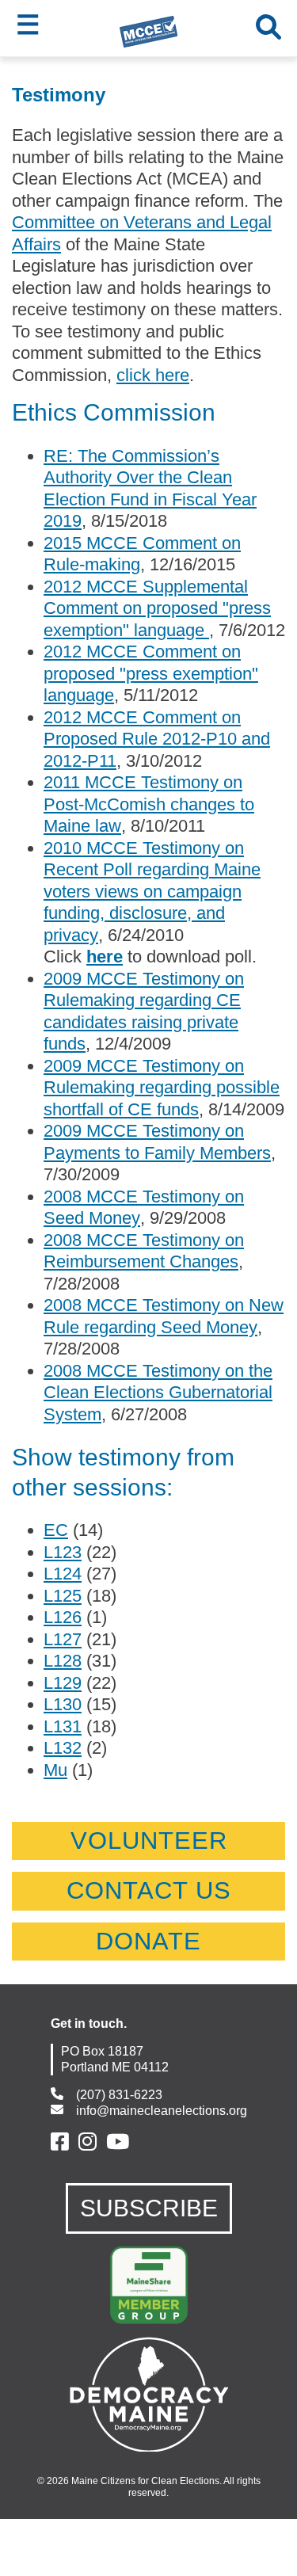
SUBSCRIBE (149, 2208)
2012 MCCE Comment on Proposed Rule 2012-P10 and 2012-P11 (157, 739)
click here (153, 375)
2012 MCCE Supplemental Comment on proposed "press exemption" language (157, 608)
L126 (63, 1617)
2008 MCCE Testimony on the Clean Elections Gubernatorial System (158, 1393)
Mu (55, 1770)
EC (56, 1530)
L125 (63, 1596)
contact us (149, 1890)
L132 (63, 1748)
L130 (63, 1704)
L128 (63, 1661)
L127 (63, 1639)
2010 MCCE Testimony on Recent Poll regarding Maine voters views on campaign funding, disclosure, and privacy (152, 892)
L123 (63, 1552)
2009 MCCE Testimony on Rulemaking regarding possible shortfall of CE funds (162, 1088)
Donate (148, 1941)
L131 (63, 1726)
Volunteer (149, 1841)
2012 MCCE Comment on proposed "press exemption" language (151, 673)
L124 (63, 1574)
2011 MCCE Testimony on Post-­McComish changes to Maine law (149, 804)
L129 (63, 1683)
